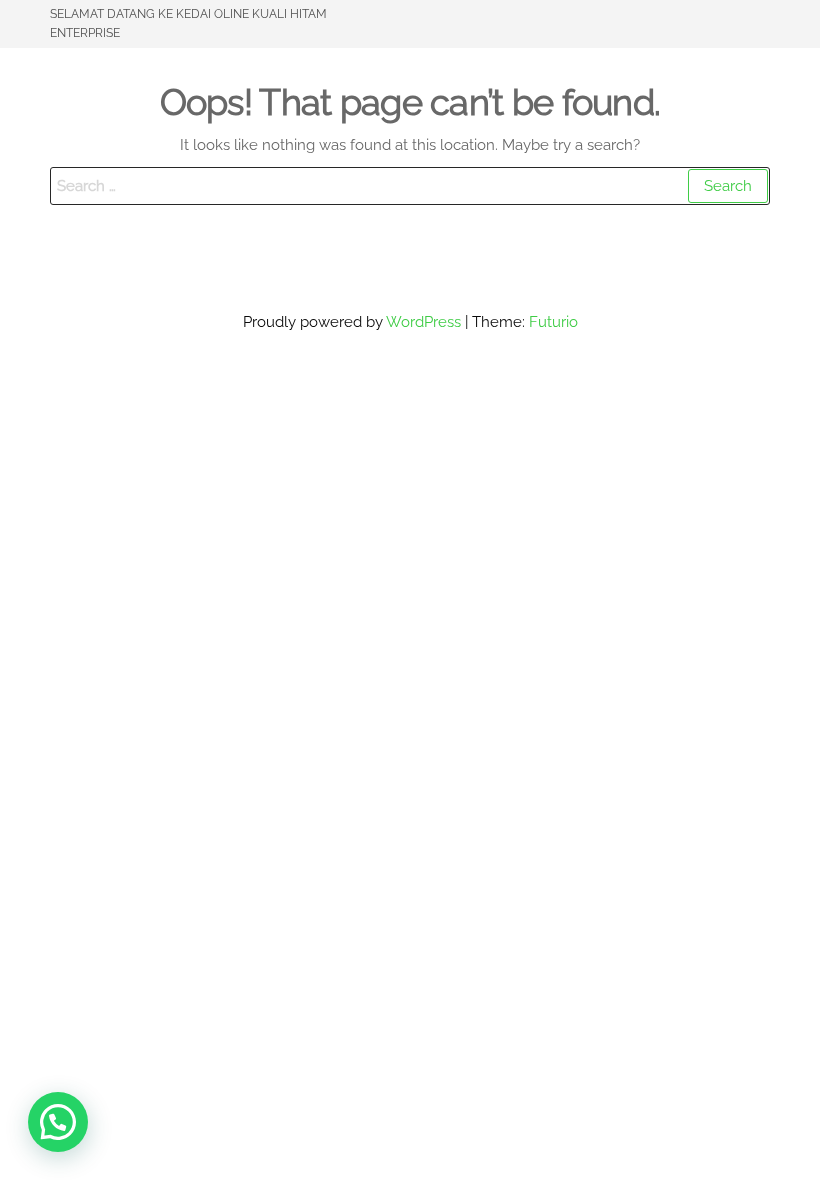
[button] (58, 1122)
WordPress (423, 322)
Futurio (553, 322)
